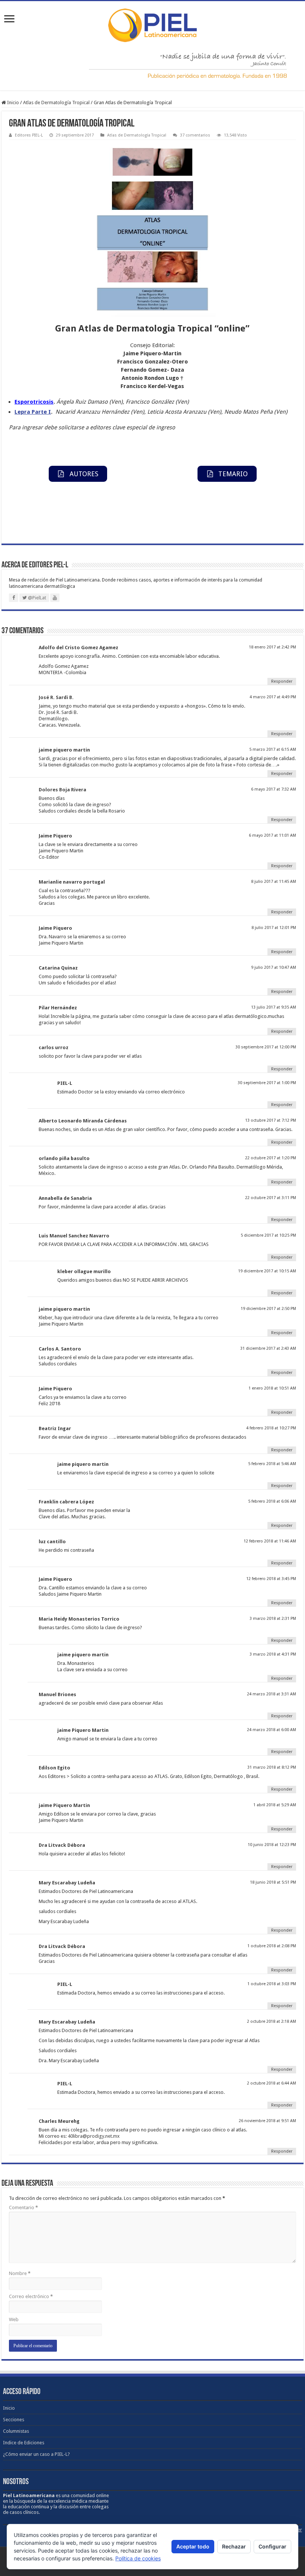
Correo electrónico (31, 2296)
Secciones (14, 2420)
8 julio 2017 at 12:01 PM (274, 928)
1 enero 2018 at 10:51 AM (272, 1388)
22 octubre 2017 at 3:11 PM (271, 1198)
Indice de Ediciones (24, 2443)
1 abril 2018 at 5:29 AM (275, 1805)
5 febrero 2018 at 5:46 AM (272, 1464)
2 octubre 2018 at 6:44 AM (272, 2083)
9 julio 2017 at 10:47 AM (274, 967)
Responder (282, 681)
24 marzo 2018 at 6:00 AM (272, 1730)
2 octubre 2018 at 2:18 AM (272, 2021)
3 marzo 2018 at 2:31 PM (273, 1619)
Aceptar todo (193, 2546)
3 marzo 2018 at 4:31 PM (273, 1654)
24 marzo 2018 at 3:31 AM (272, 1694)
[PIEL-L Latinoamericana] (152, 24)
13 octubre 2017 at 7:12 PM (271, 1120)
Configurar (272, 2546)
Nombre (20, 2273)
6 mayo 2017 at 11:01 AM (272, 835)
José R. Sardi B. (56, 697)
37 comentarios (195, 135)
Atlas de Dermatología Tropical (56, 102)
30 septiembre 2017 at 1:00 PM (267, 1083)
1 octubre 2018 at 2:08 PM (272, 1946)
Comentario (23, 2207)
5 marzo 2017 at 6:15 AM (273, 749)
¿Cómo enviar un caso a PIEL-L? (36, 2454)
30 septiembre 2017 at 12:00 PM (266, 1047)
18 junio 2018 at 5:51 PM (273, 1882)
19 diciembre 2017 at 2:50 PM (268, 1309)
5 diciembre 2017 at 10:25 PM (268, 1235)
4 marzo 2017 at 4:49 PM (273, 697)
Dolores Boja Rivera (62, 790)
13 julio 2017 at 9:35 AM (274, 1007)
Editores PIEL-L (29, 135)
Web (14, 2319)
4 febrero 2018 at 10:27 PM (271, 1428)
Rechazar (234, 2546)
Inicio (12, 102)
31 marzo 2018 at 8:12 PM (272, 1767)
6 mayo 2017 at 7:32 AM (274, 789)
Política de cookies (138, 2558)
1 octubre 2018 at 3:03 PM (272, 1984)
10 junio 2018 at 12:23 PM (272, 1845)
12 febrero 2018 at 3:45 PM (271, 1579)
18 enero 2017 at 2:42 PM (272, 647)
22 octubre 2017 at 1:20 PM (271, 1158)
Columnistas (16, 2431)
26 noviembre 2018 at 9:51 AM (267, 2121)
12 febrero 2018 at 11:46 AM (270, 1541)
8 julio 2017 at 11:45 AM (274, 882)
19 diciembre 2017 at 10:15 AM (267, 1271)
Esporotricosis (34, 402)
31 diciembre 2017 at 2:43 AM (268, 1348)
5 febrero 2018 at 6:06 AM (272, 1501)
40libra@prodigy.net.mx (94, 2136)
